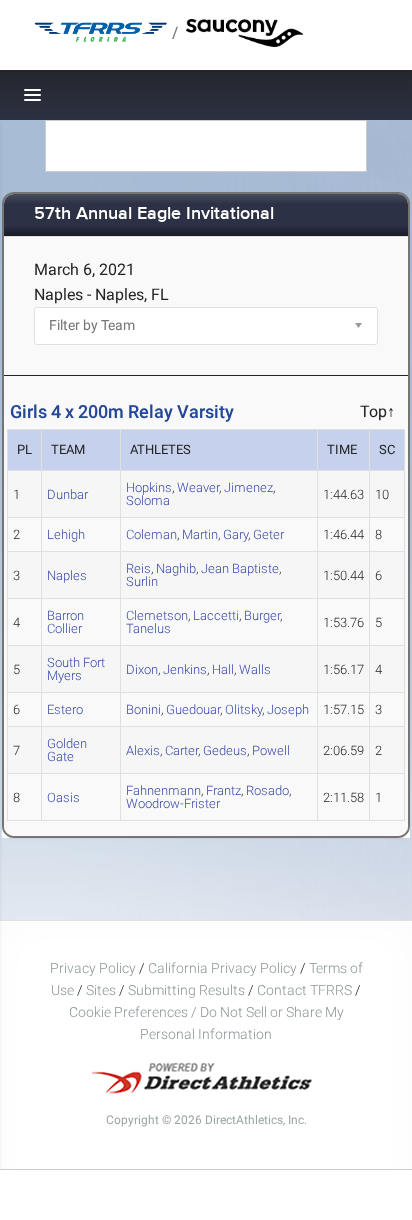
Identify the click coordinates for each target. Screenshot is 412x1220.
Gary (235, 534)
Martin (200, 534)
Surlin (142, 581)
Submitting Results (186, 990)
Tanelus (148, 628)
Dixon (142, 669)
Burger (262, 615)
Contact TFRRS (306, 990)
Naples (67, 575)
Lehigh (66, 534)
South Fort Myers (76, 669)
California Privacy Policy (222, 968)
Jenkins (185, 669)
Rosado (267, 790)
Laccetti (216, 615)
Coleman (151, 534)
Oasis (63, 797)
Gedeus (225, 750)
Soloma (148, 500)
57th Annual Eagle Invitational (154, 214)
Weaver (198, 487)
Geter (268, 534)
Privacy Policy (93, 968)
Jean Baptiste (240, 568)
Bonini (143, 709)
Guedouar (193, 709)
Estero (65, 709)
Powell (271, 750)
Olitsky (243, 709)
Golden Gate (67, 750)
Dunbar (67, 494)
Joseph (288, 709)
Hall (223, 669)
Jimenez (248, 487)
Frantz (223, 790)
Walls (255, 669)
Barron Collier (65, 622)
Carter (181, 750)
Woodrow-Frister (173, 803)
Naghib (176, 568)
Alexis (143, 750)
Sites (101, 990)
